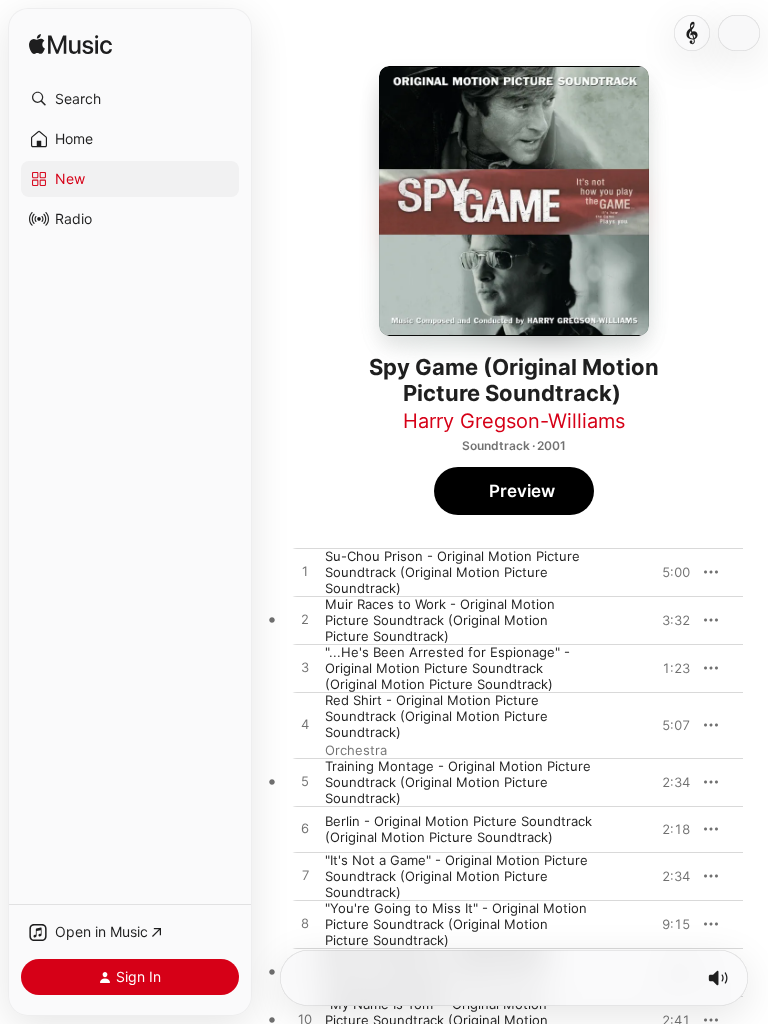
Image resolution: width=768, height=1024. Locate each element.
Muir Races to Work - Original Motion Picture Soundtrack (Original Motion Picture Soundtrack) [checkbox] (440, 620)
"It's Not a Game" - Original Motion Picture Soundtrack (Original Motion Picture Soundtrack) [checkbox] (456, 876)
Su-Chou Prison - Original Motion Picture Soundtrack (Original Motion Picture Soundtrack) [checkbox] (452, 572)
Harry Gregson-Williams (514, 421)
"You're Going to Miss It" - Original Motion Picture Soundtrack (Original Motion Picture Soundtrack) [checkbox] (456, 924)
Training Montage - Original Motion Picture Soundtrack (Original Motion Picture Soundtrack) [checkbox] (458, 782)
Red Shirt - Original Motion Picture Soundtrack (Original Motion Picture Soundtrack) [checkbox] (436, 716)
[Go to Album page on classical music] (692, 33)
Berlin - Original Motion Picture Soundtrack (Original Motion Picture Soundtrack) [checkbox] (458, 829)
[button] (130, 99)
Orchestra (356, 750)
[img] (70, 45)
